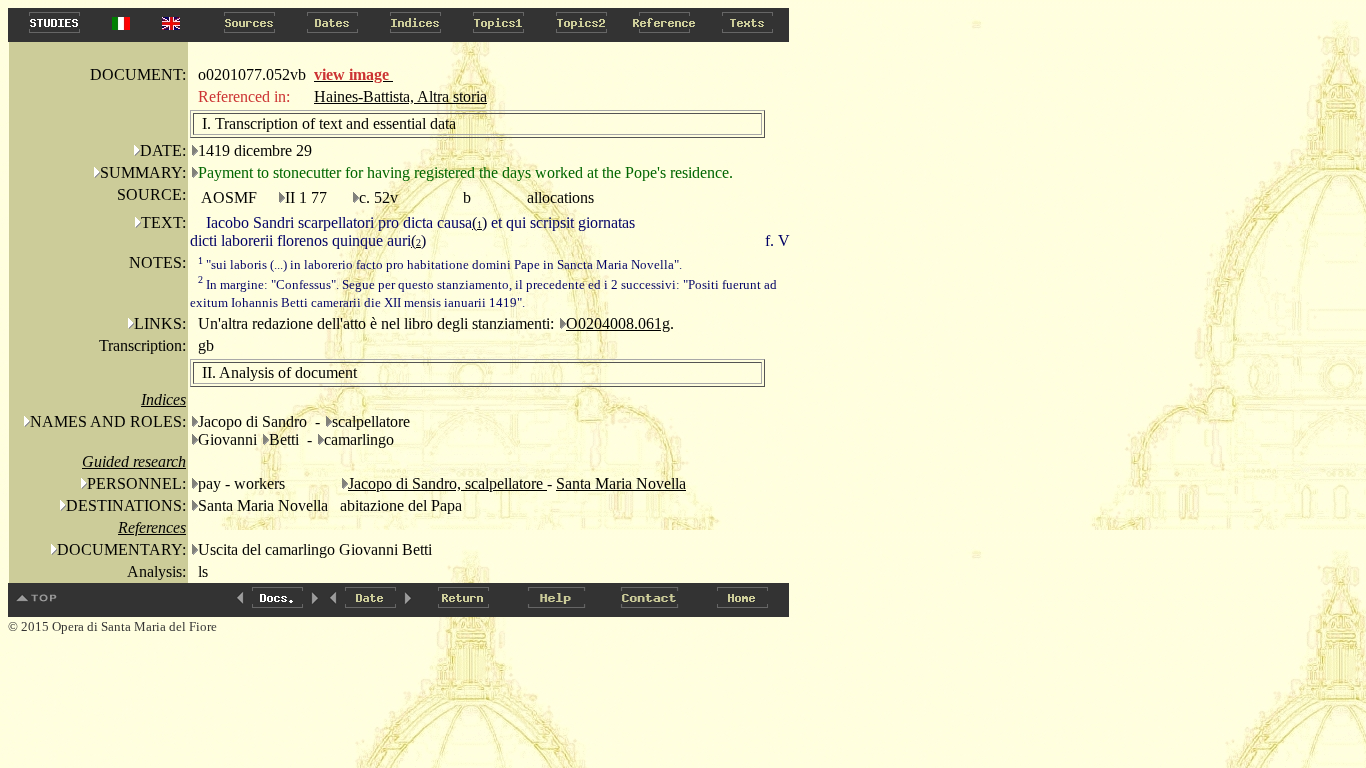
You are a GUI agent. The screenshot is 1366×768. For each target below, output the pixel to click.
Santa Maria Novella (621, 483)
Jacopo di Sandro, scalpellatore (447, 483)
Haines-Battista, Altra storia (400, 96)
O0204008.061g (618, 323)
